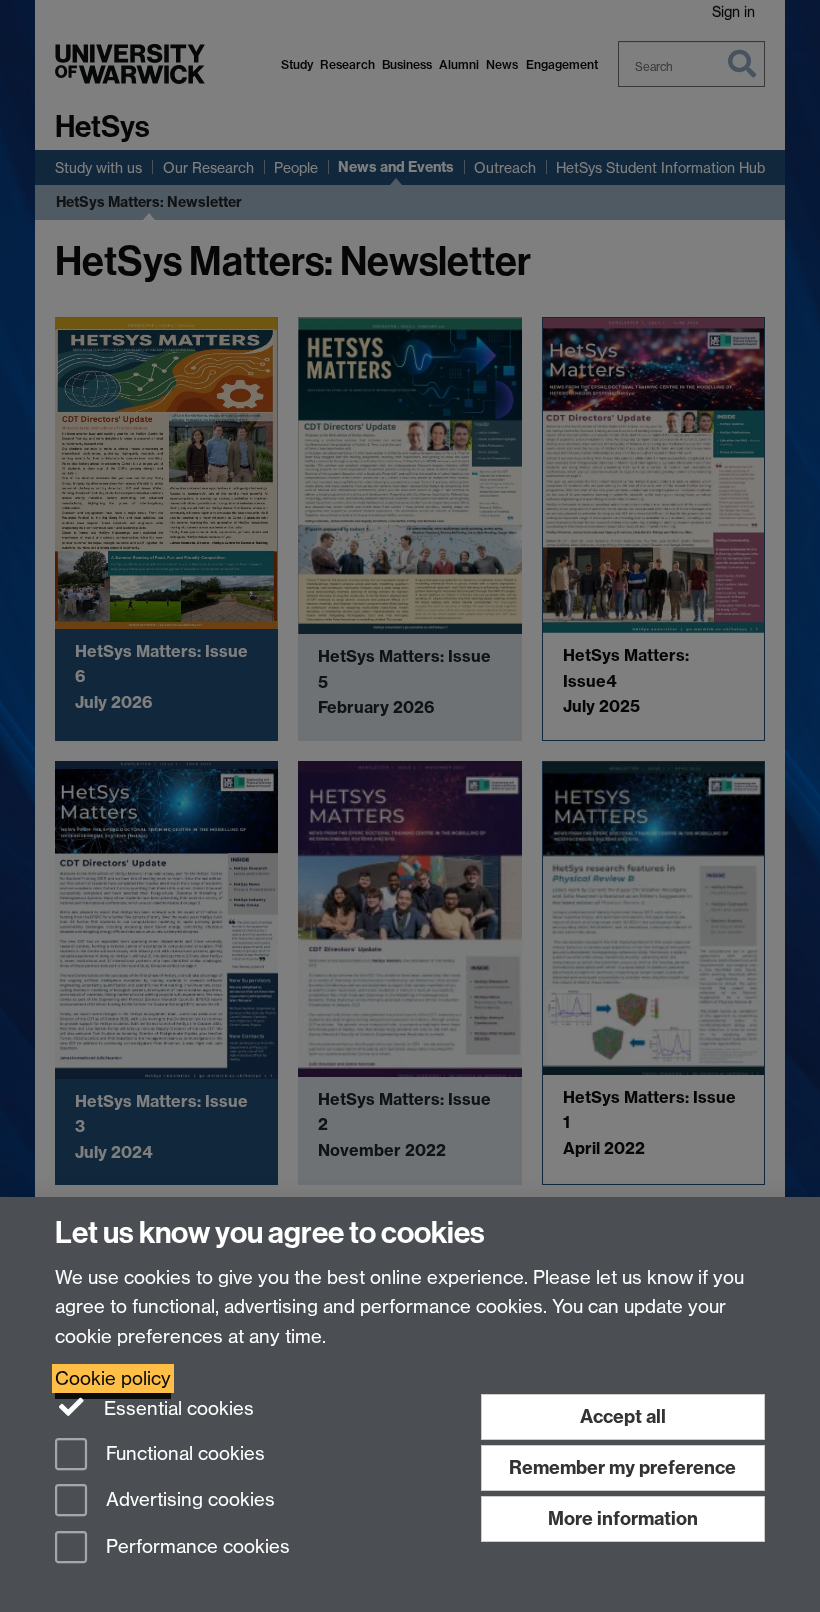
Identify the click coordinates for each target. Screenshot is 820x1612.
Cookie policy (113, 1378)
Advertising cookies (188, 1500)
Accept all (623, 1416)
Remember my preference (622, 1467)
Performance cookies (195, 1547)
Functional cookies (183, 1453)
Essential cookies (176, 1408)
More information (623, 1518)
